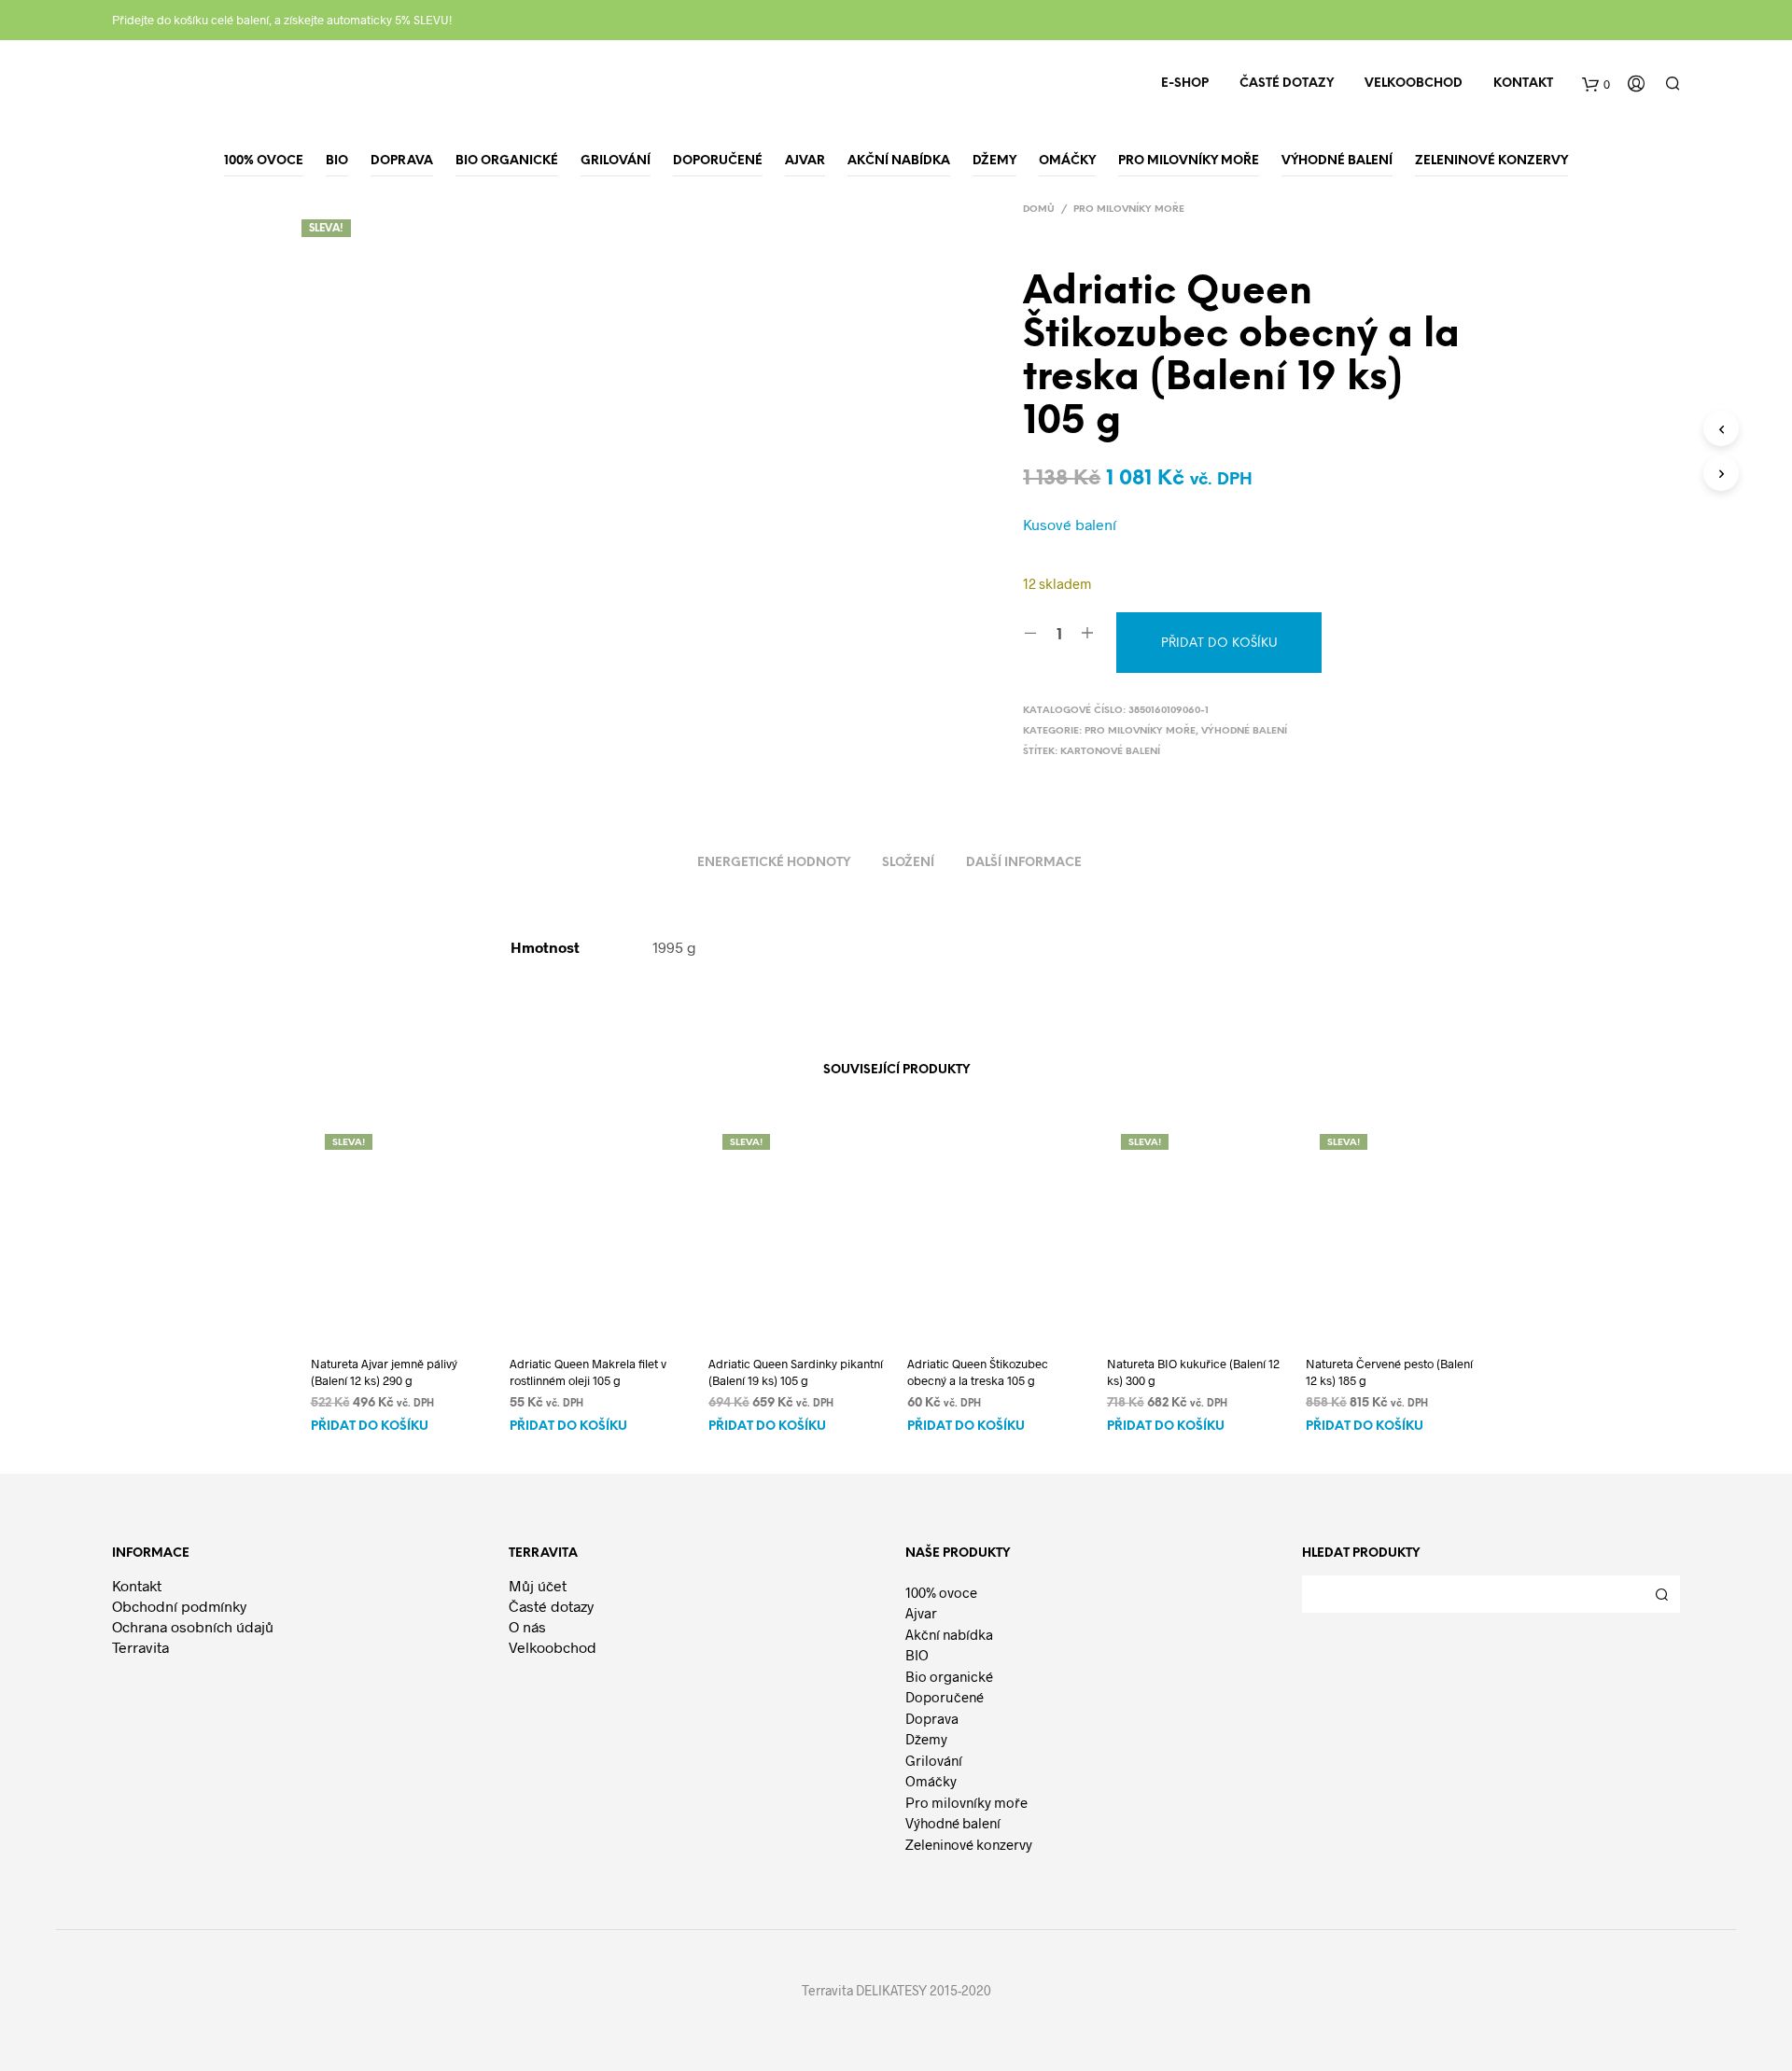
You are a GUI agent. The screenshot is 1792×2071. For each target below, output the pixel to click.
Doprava (932, 1718)
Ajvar (921, 1613)
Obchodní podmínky (179, 1606)
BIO (917, 1655)
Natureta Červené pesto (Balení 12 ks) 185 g (1389, 1372)
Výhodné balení (1244, 731)
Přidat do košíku (370, 1427)
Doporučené (945, 1697)
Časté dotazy (1287, 84)
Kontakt (1523, 84)
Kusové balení (1070, 524)
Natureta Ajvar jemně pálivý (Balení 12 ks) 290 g (384, 1372)
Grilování (934, 1760)
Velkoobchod (1414, 84)
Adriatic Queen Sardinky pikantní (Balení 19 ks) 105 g (796, 1372)
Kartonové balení (1110, 752)
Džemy (926, 1739)
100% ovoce (941, 1592)
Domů (1039, 210)
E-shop (1185, 84)
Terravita (140, 1647)
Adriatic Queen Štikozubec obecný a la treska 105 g (978, 1372)
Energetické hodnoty (774, 863)
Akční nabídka (949, 1634)
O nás (527, 1626)
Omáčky (931, 1781)
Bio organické (949, 1676)
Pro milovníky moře (1129, 210)
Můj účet (538, 1585)
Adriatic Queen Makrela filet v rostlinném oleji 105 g (588, 1372)
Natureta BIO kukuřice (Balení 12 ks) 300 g (1193, 1372)
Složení (908, 863)
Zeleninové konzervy (969, 1844)
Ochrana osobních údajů (193, 1626)
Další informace (1024, 863)
